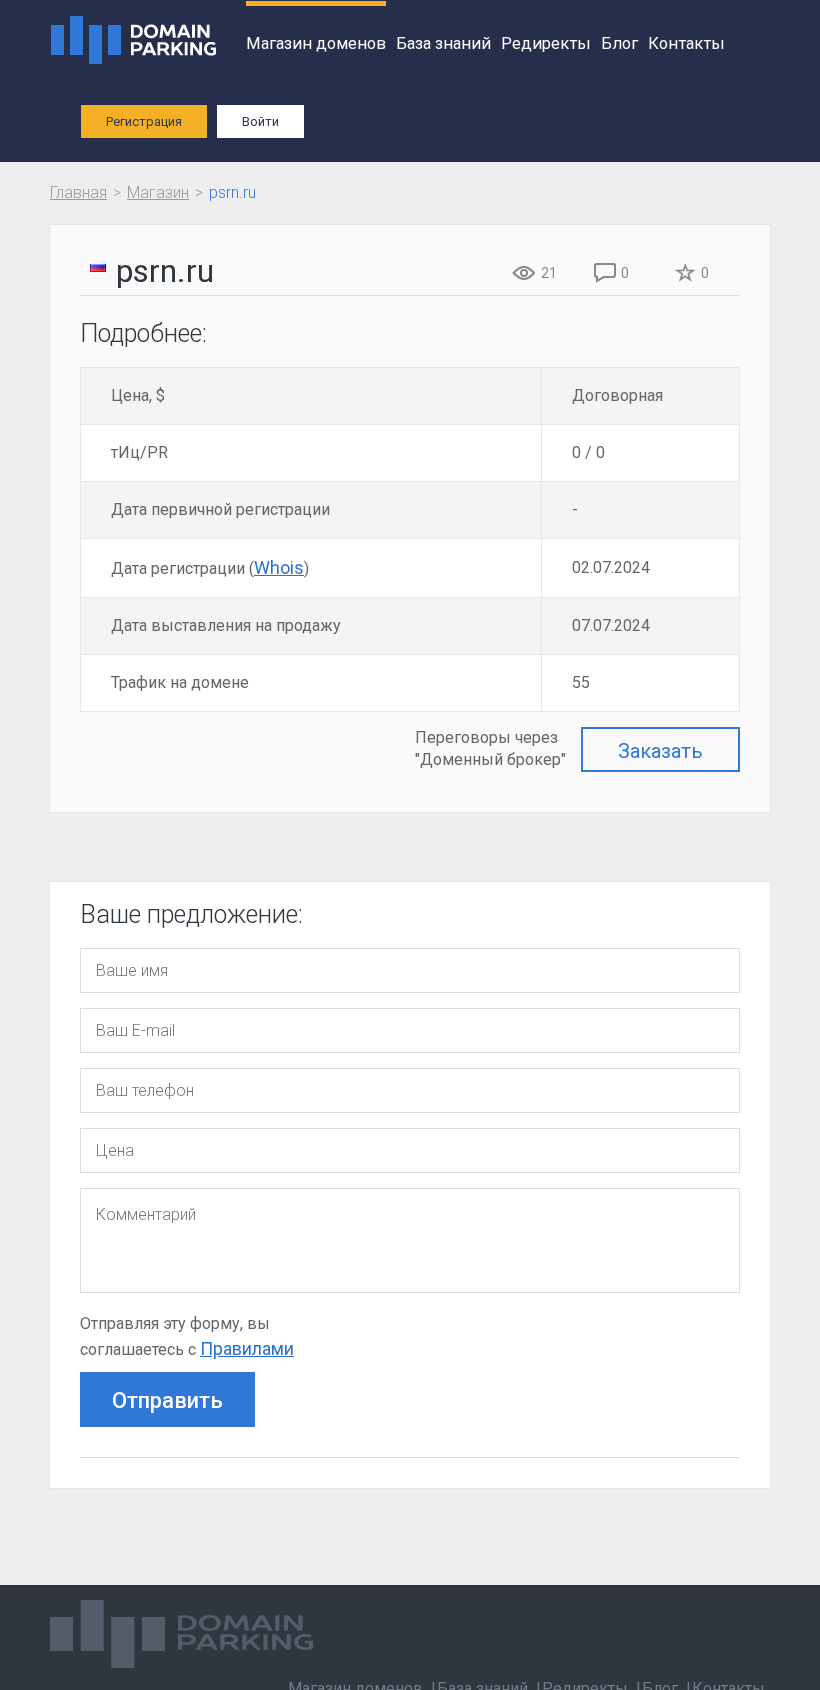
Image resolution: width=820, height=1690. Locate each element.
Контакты (686, 43)
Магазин (158, 192)
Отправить (167, 1400)
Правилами (247, 1348)
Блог (619, 43)
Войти (260, 121)
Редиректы (546, 43)
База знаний (443, 43)
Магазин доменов (316, 43)
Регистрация (144, 121)
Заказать (660, 751)
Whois (279, 567)
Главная (78, 192)
